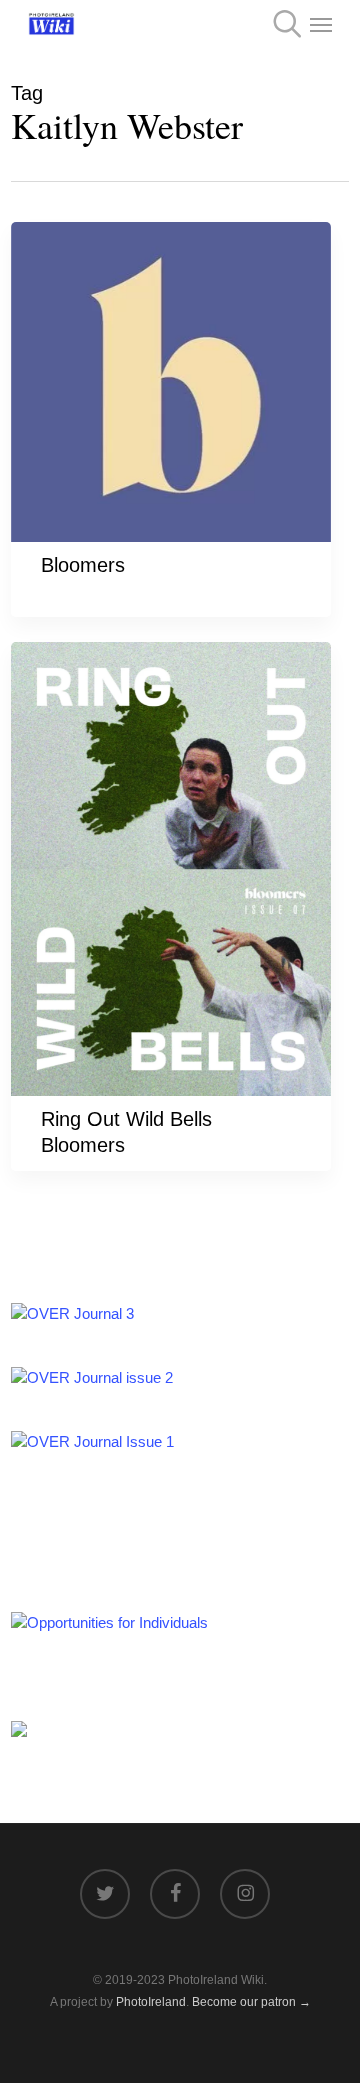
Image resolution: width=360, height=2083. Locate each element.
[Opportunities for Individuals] (109, 1622)
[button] (321, 24)
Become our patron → (251, 2002)
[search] (281, 24)
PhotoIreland (151, 2002)
